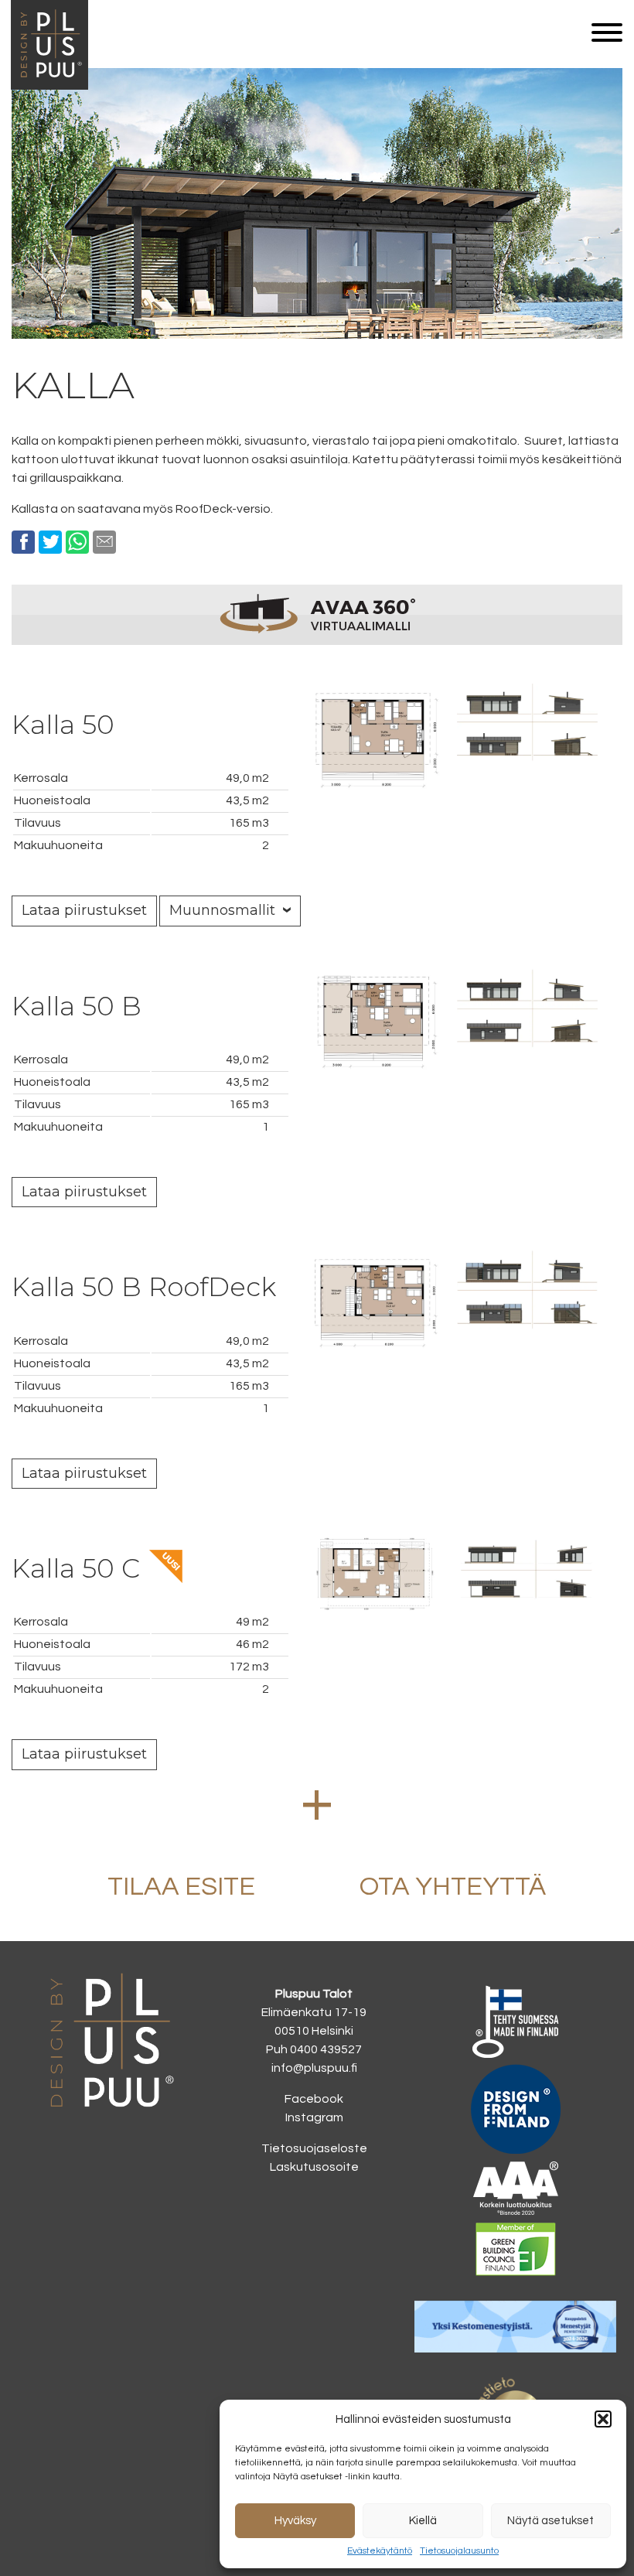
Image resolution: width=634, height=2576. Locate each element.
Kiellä (423, 2521)
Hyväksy (295, 2521)
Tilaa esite (181, 1887)
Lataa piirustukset (84, 910)
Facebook (23, 542)
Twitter (50, 542)
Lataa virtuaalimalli (317, 614)
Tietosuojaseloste (314, 2148)
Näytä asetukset (550, 2521)
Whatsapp (77, 542)
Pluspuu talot (49, 86)
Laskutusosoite (314, 2167)
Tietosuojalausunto (459, 2551)
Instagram (314, 2117)
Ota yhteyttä (453, 1887)
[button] (603, 2419)
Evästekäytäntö (380, 2551)
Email (104, 542)
